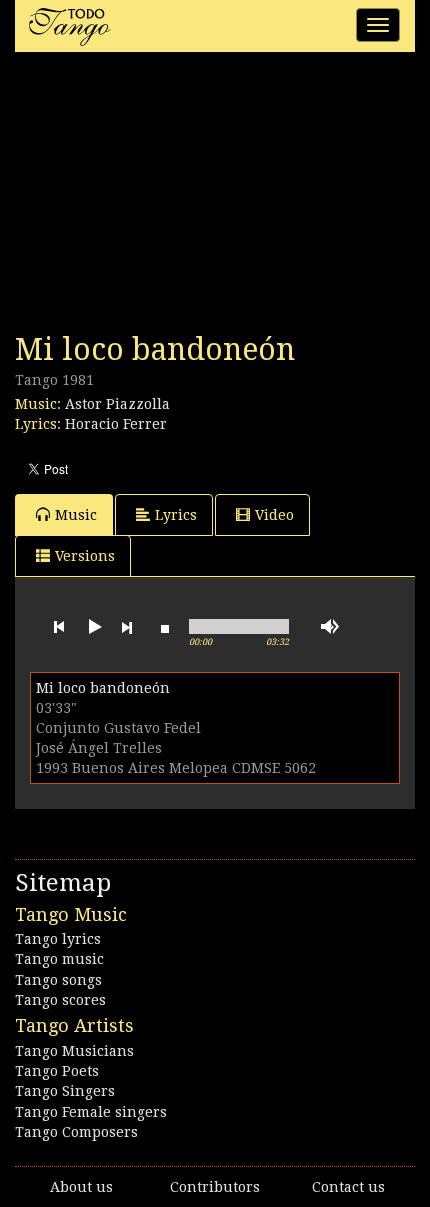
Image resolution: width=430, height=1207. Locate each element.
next (127, 627)
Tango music (59, 959)
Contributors (215, 1187)
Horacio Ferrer (116, 424)
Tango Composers (76, 1132)
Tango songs (58, 980)
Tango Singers (65, 1091)
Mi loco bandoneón (103, 688)
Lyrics (176, 515)
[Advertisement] (165, 198)
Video (274, 515)
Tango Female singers (91, 1112)
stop (165, 627)
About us (81, 1187)
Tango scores (60, 1000)
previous (59, 627)
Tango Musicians (74, 1051)
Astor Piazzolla (117, 404)
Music (76, 515)
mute (330, 626)
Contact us (348, 1187)
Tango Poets (57, 1071)
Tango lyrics (58, 939)
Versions (85, 556)
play (93, 627)
